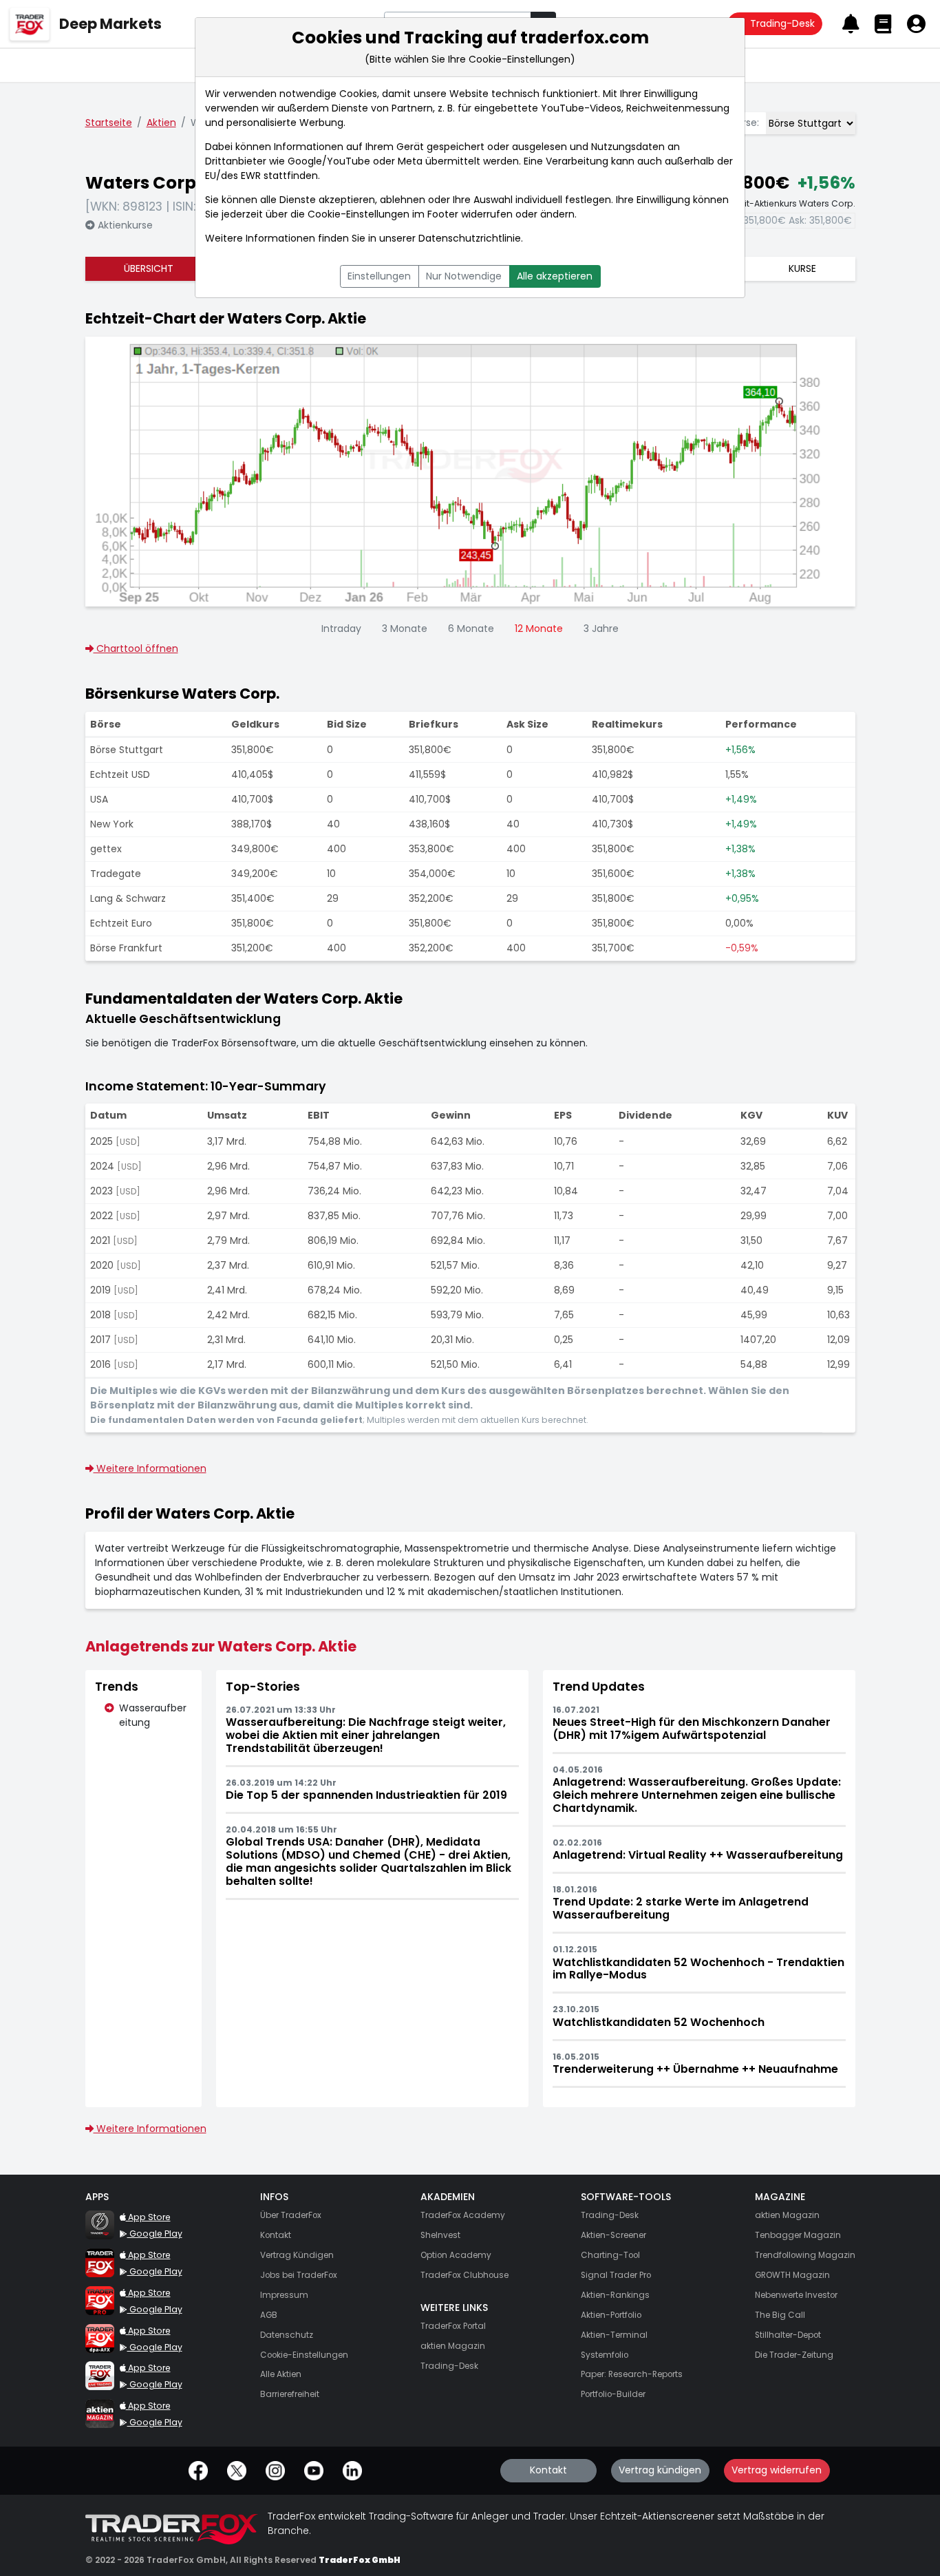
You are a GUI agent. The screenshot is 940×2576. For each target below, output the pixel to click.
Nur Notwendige (464, 276)
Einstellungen (379, 276)
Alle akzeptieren (555, 276)
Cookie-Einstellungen (359, 214)
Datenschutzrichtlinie (470, 238)
